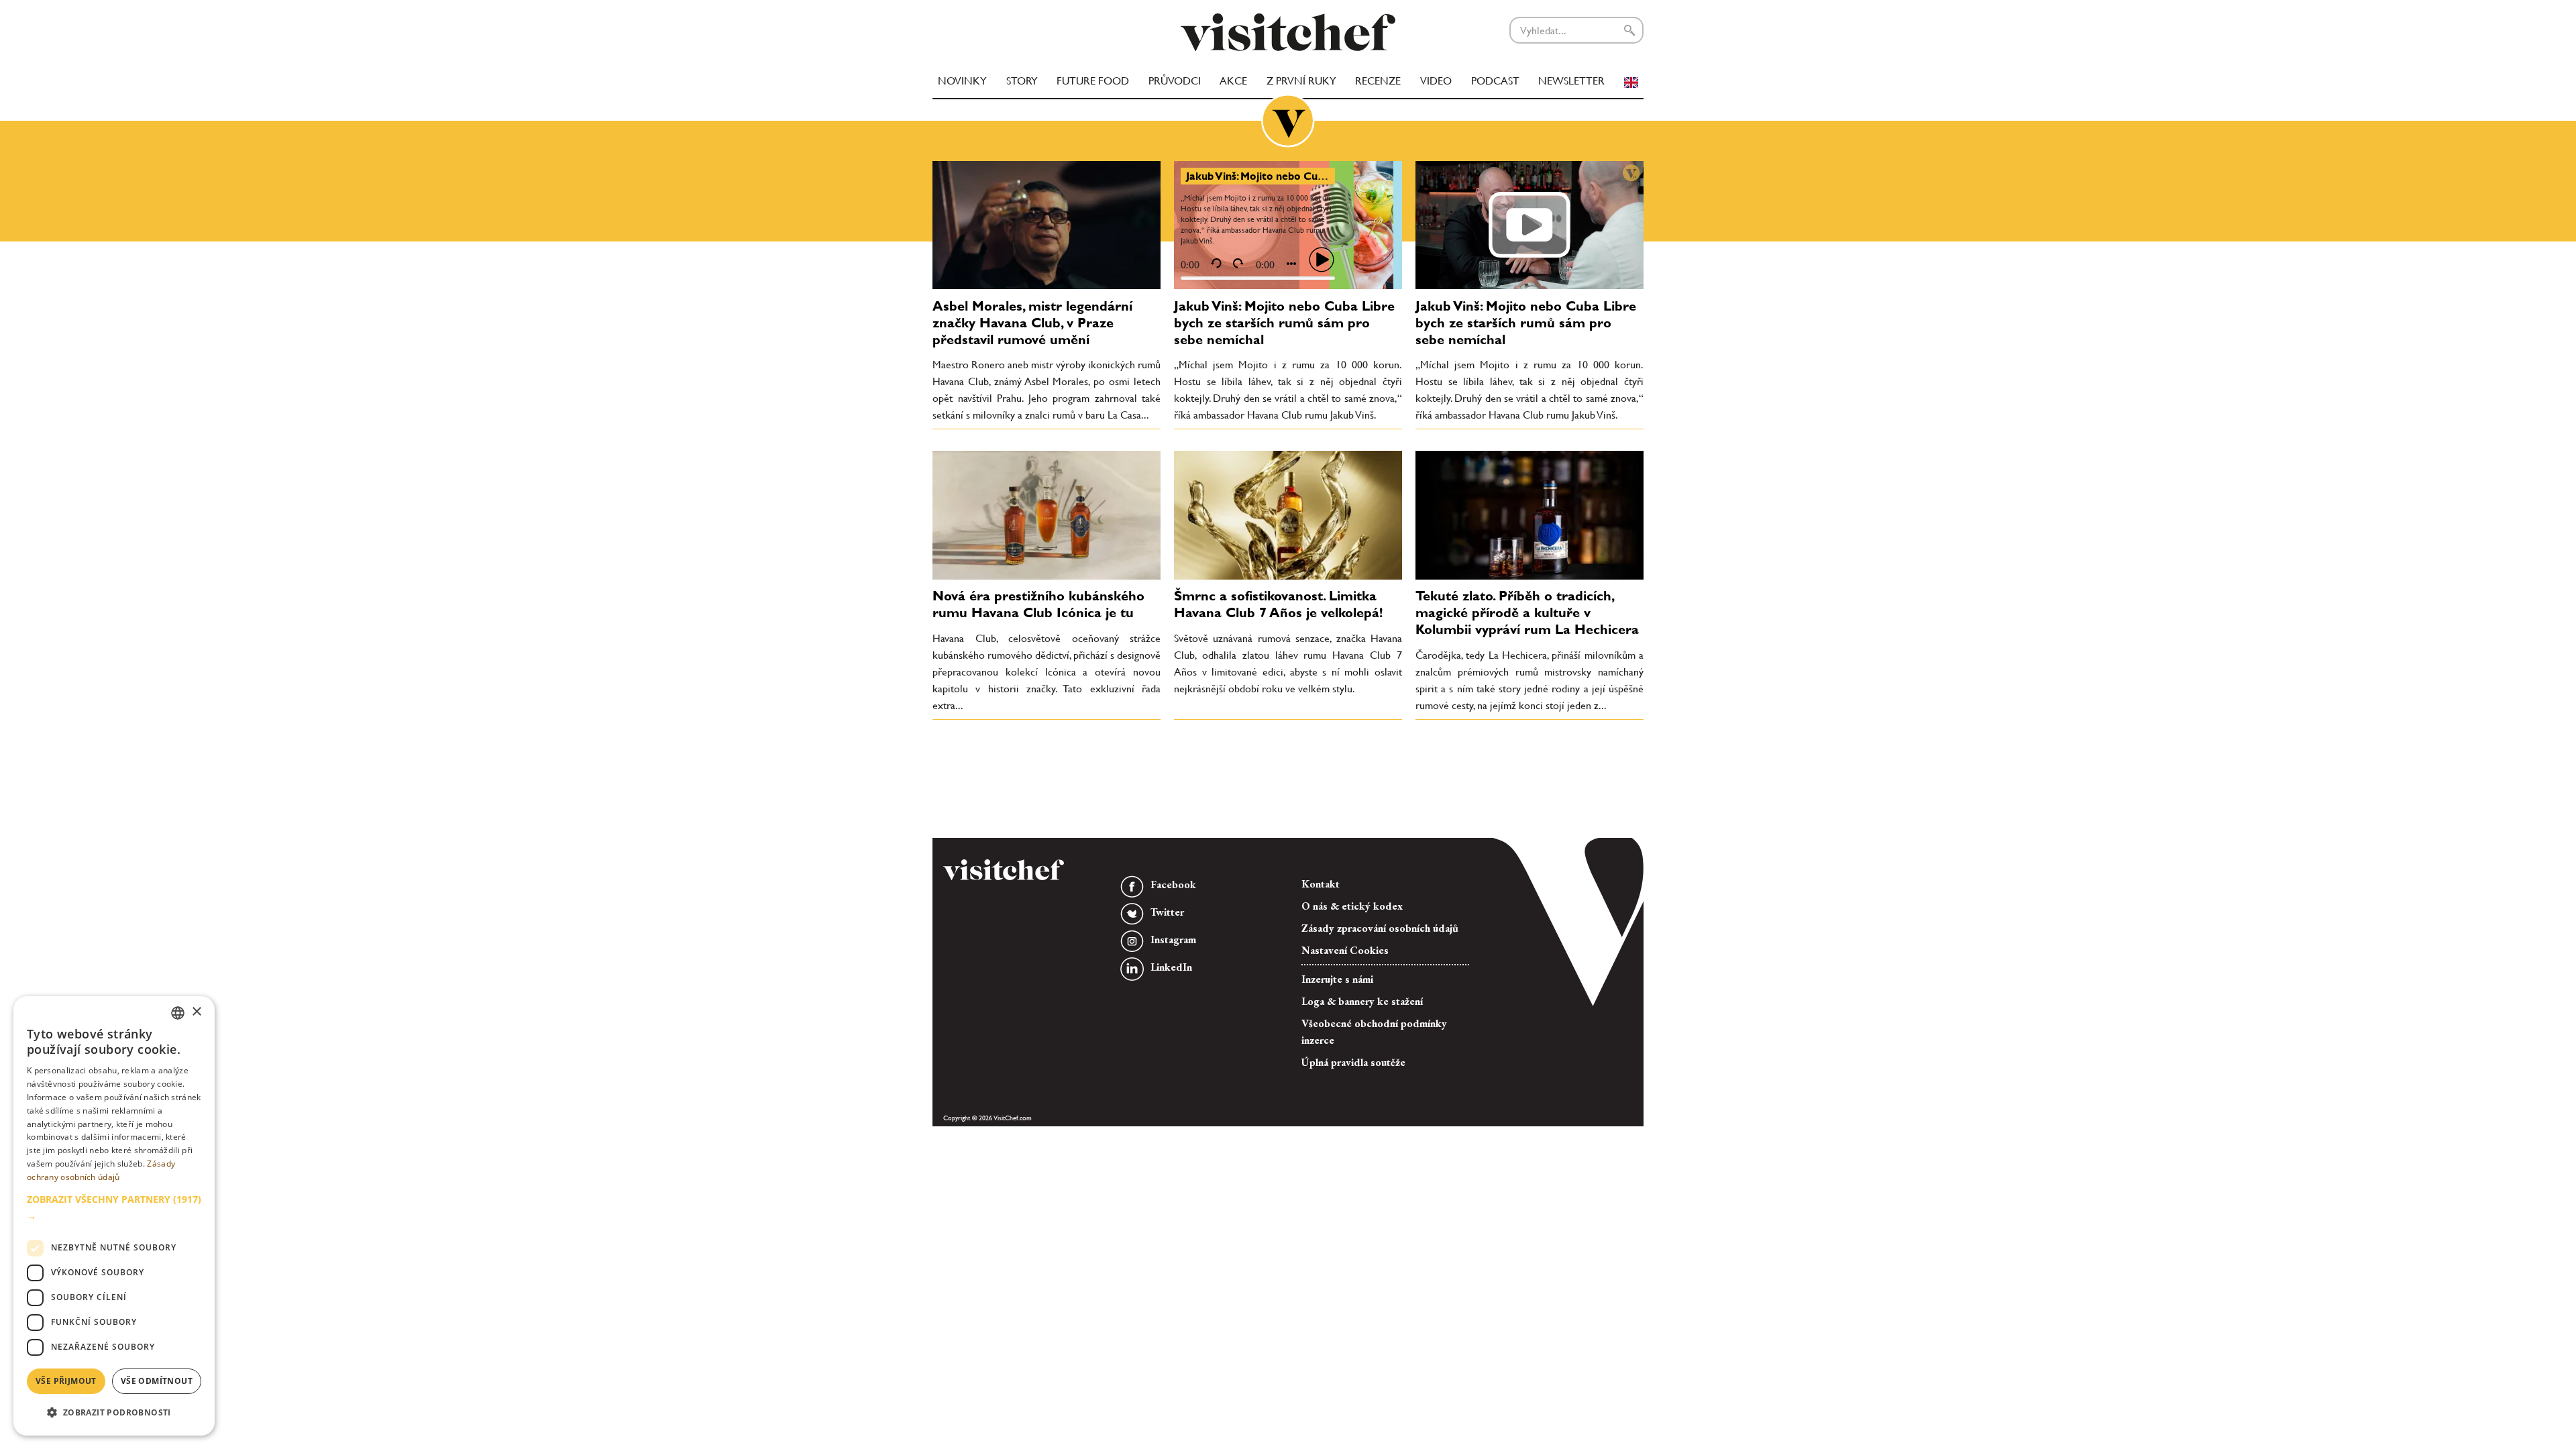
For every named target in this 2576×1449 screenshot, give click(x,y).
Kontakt (1321, 884)
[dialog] (114, 1216)
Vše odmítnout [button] (157, 1381)
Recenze (1378, 81)
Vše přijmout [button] (66, 1381)
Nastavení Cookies (1345, 950)
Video (1436, 81)
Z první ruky (1301, 81)
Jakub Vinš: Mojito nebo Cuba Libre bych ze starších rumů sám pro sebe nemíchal (1284, 323)
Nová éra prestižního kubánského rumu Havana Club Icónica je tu (1038, 604)
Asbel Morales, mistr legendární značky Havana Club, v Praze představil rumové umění (1032, 323)
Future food (1093, 81)
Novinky (962, 81)
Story (1022, 81)
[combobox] (178, 1013)
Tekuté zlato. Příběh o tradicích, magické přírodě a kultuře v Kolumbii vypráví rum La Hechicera (1527, 612)
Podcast (1495, 81)
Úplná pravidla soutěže (1353, 1062)
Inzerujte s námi (1337, 979)
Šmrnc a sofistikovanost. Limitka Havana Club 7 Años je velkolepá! (1278, 604)
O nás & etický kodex (1352, 906)
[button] (114, 1207)
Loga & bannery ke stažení (1362, 1001)
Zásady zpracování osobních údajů (1380, 928)
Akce (1233, 81)
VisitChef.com (1288, 32)
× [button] (196, 1012)
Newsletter (1571, 81)
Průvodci (1175, 81)
